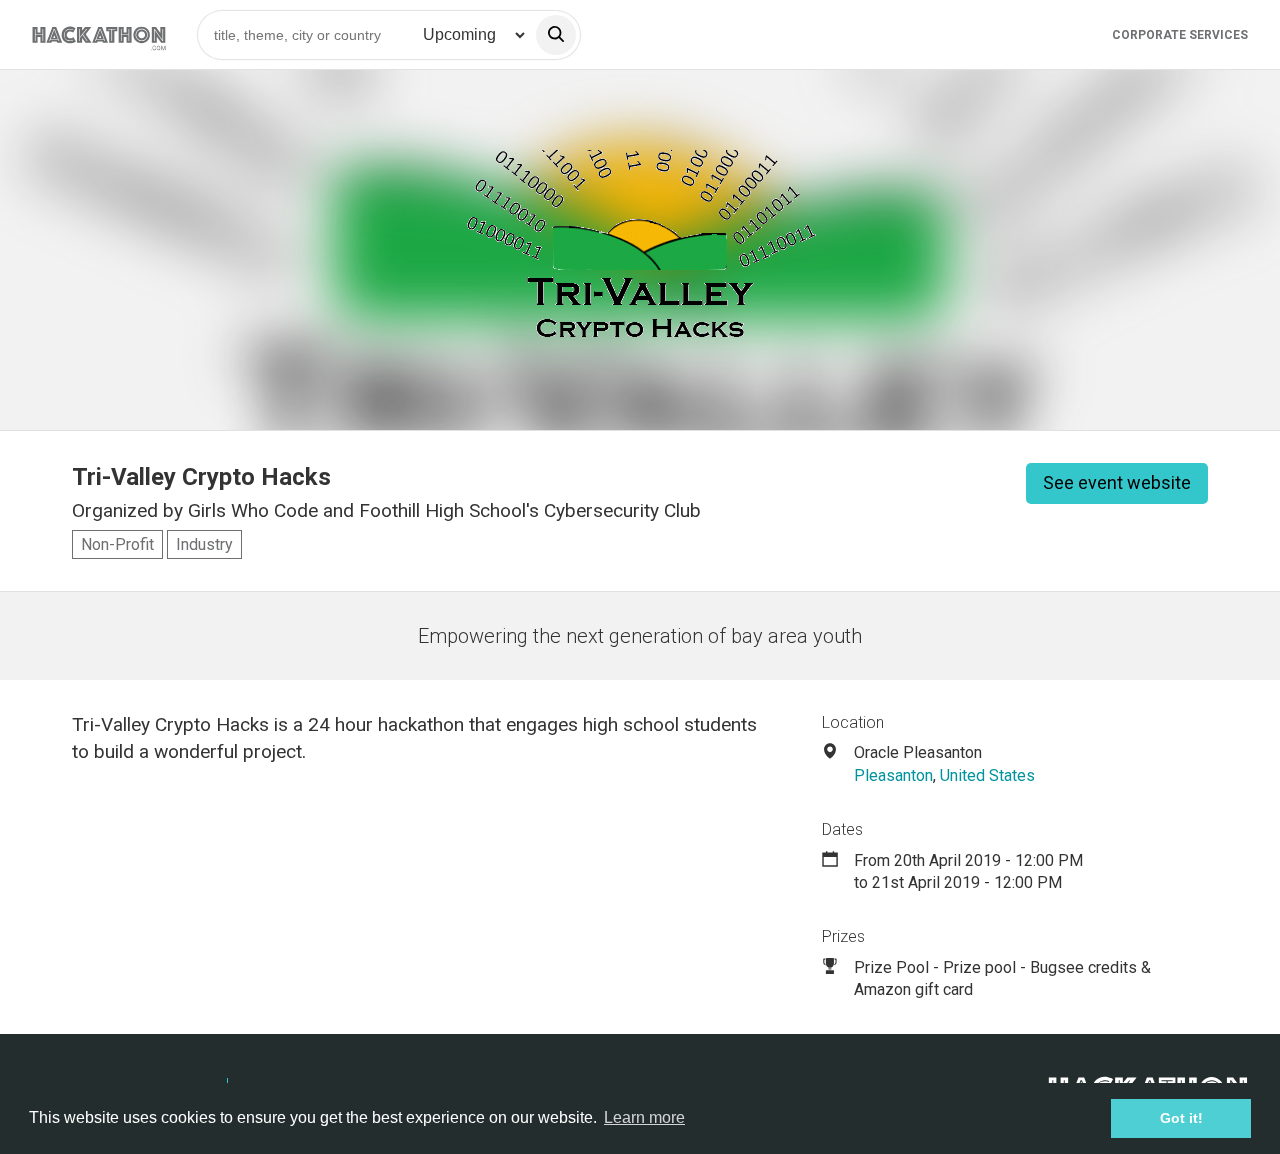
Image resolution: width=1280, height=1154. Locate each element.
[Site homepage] (99, 34)
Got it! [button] (1181, 1118)
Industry (204, 544)
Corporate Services (1180, 35)
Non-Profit (117, 544)
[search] (556, 35)
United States (987, 775)
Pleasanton (893, 775)
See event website (1117, 482)
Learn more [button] (644, 1117)
